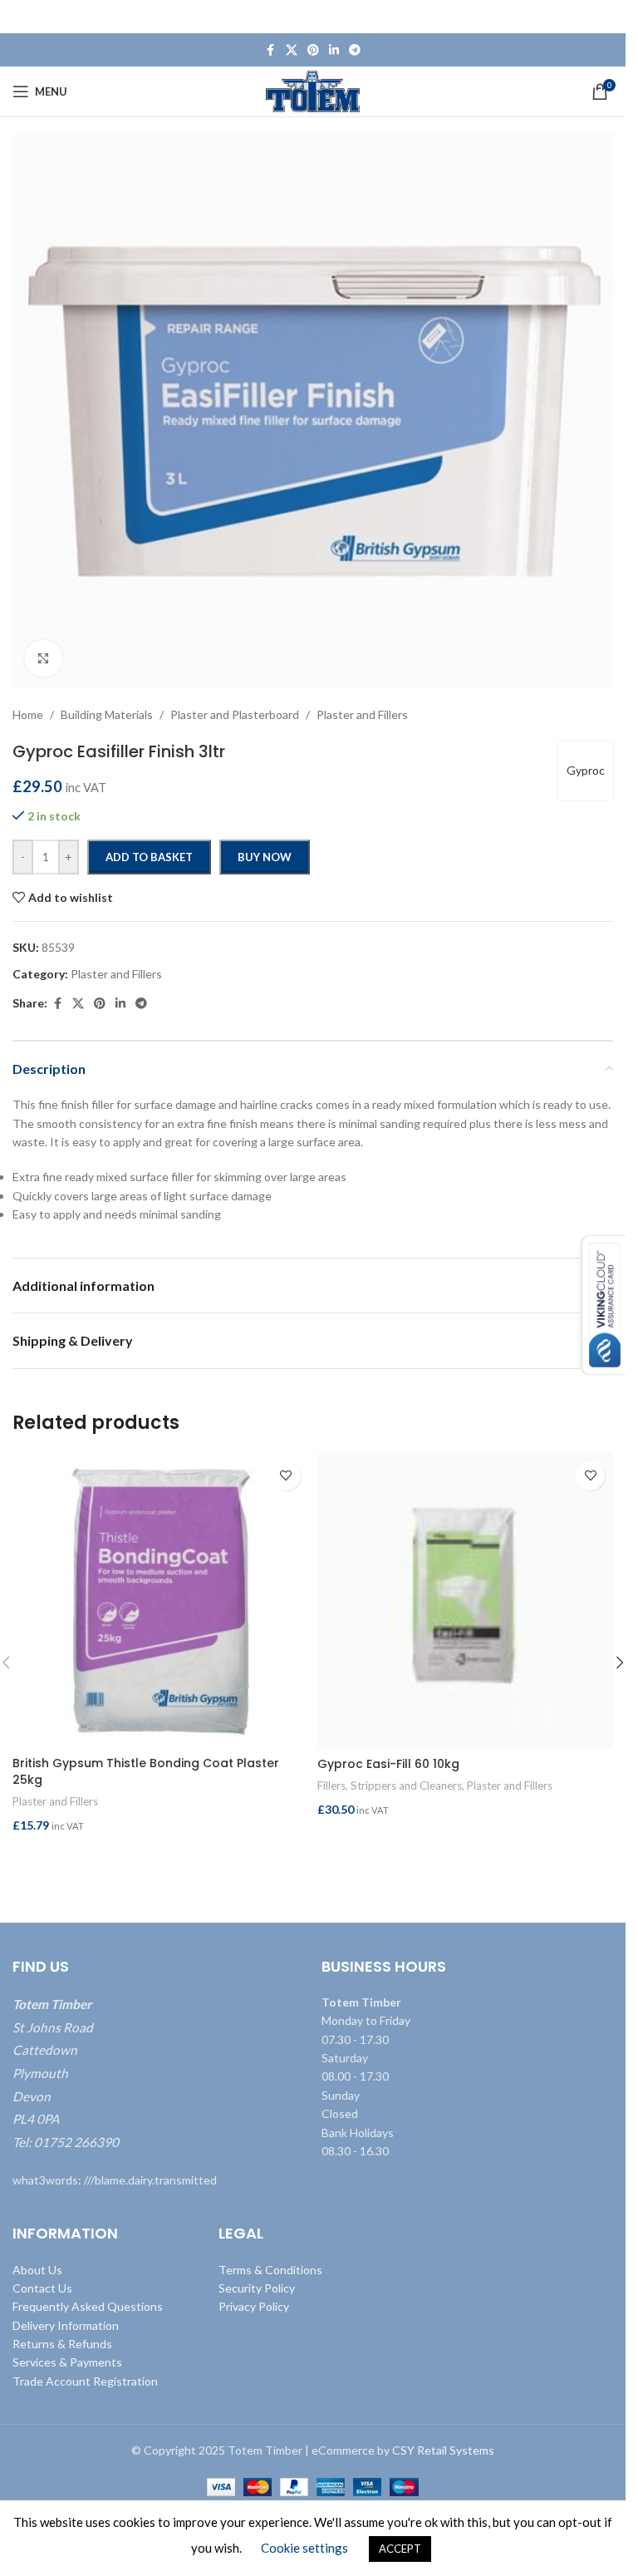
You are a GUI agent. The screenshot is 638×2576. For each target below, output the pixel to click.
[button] (161, 1857)
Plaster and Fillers (55, 1801)
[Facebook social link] (271, 50)
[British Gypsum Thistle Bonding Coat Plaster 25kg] (161, 1601)
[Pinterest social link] (313, 50)
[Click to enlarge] (44, 659)
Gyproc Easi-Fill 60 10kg (388, 1764)
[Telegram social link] (355, 50)
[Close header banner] (605, 17)
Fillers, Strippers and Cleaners (390, 1785)
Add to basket (149, 857)
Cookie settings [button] (304, 2548)
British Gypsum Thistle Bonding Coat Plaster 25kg (146, 1771)
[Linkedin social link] (334, 50)
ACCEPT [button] (400, 2549)
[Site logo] (313, 90)
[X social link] (292, 50)
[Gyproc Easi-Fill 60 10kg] (466, 1601)
